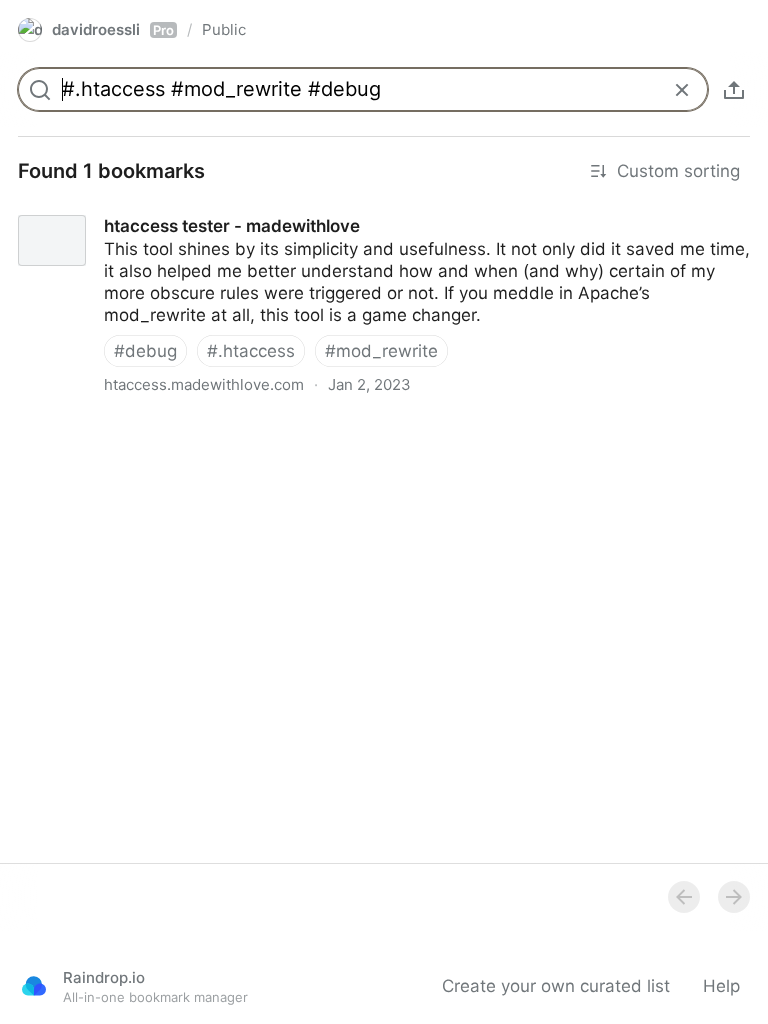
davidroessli (113, 29)
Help (721, 986)
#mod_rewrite (381, 351)
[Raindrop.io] (34, 986)
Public (224, 29)
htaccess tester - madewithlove (127, 208)
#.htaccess (251, 351)
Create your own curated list (556, 986)
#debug (145, 351)
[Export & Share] (734, 90)
